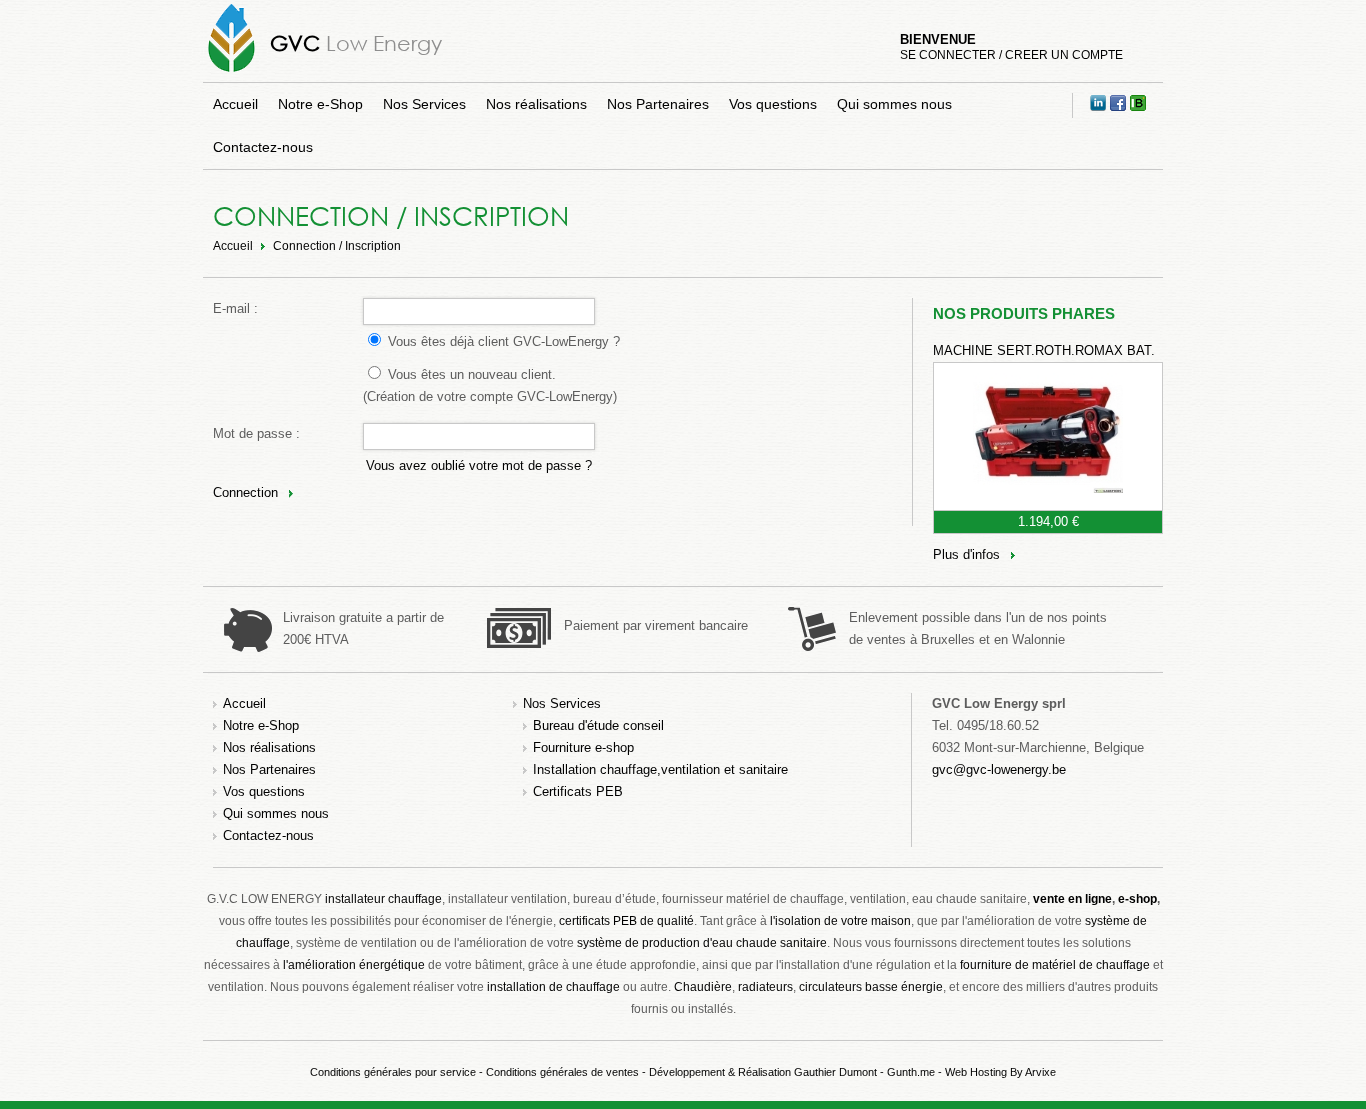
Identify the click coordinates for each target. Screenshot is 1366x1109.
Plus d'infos (966, 554)
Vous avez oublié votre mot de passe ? (479, 465)
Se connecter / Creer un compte (1011, 55)
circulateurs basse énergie (871, 987)
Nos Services (424, 104)
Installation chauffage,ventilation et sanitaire (660, 769)
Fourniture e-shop (583, 747)
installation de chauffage (553, 987)
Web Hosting (976, 1072)
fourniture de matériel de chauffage (1055, 965)
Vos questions (773, 104)
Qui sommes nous (894, 104)
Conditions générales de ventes (562, 1072)
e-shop (1137, 899)
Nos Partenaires (658, 104)
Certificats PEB (578, 791)
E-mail (231, 308)
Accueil (235, 104)
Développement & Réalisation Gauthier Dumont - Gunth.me (792, 1072)
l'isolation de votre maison (840, 921)
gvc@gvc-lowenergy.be (999, 769)
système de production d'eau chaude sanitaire (702, 943)
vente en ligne (1072, 899)
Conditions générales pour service (393, 1072)
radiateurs (765, 987)
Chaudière (703, 987)
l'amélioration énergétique (354, 965)
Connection (245, 492)
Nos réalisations (536, 104)
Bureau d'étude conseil (598, 725)
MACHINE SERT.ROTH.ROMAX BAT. (1044, 350)
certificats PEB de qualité (626, 921)
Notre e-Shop (320, 104)
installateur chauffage (383, 899)
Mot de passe (252, 433)
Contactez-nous (263, 147)
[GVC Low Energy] (231, 71)
